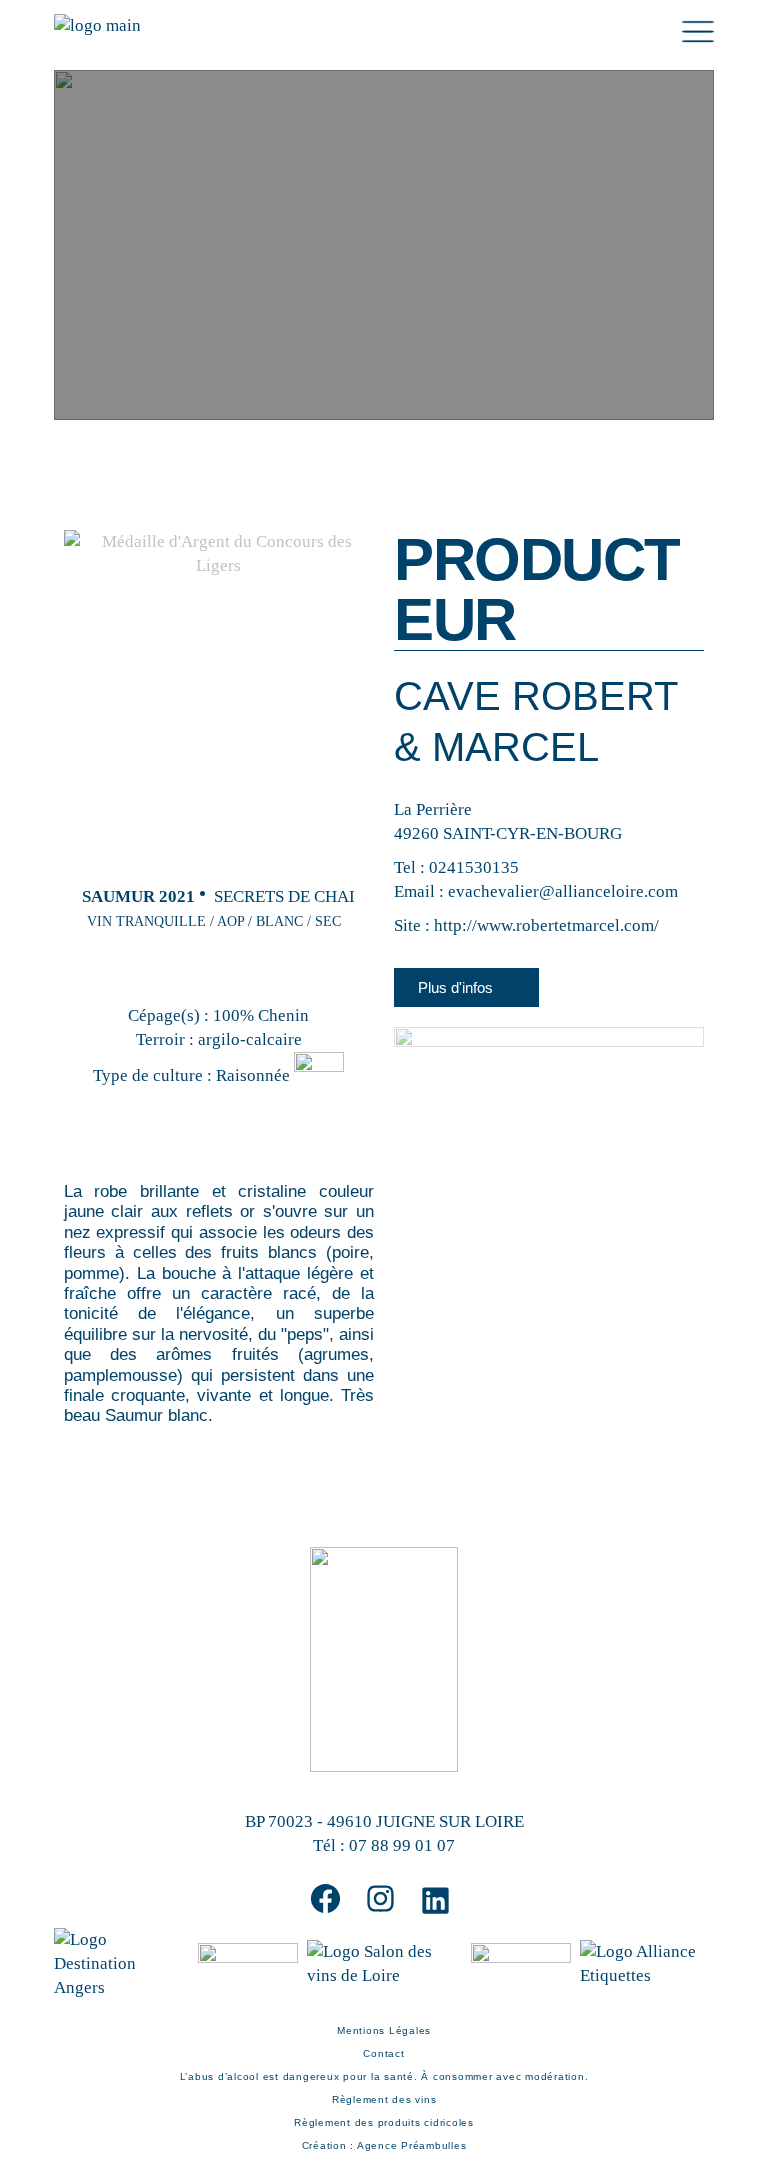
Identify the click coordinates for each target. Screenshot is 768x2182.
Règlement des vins (384, 2099)
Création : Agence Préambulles (384, 2145)
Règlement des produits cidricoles (384, 2122)
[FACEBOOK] (325, 1898)
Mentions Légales (384, 2030)
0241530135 (474, 867)
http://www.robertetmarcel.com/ (546, 925)
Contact (383, 2053)
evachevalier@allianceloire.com (563, 891)
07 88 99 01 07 (402, 1845)
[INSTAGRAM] (380, 1898)
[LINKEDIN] (435, 1900)
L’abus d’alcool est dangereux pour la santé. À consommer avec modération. (384, 2076)
